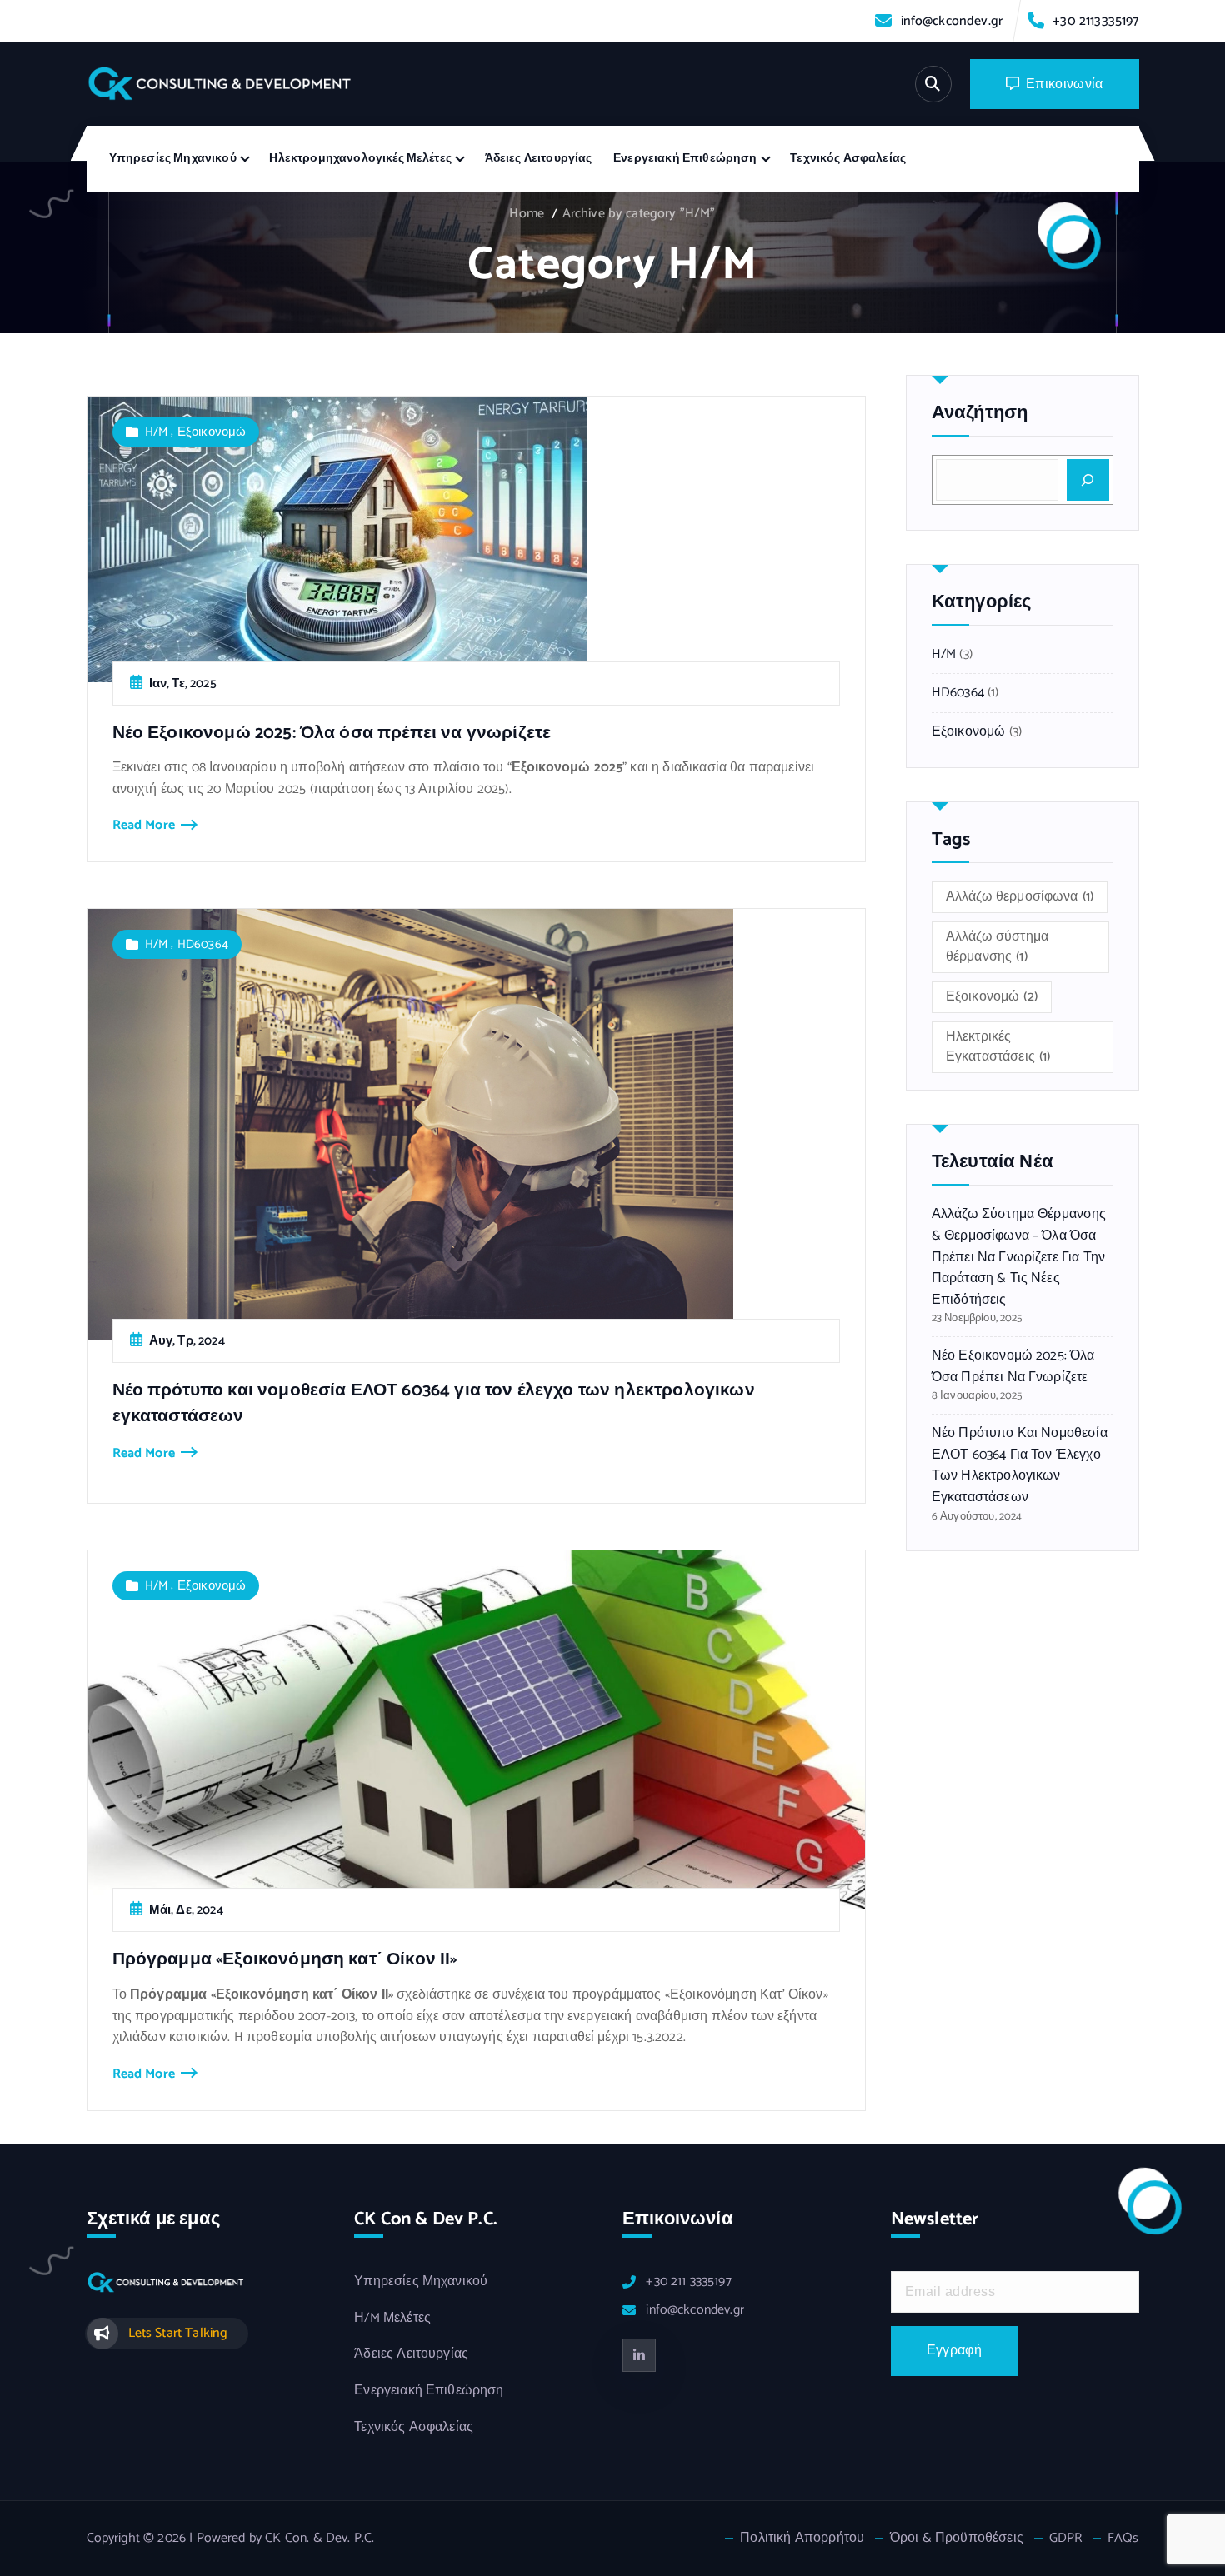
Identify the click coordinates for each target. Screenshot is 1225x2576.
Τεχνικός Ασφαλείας (848, 159)
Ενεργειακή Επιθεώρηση (685, 159)
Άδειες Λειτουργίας (539, 159)
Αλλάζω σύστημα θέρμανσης (997, 947)
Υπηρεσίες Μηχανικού (173, 159)
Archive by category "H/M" (639, 214)
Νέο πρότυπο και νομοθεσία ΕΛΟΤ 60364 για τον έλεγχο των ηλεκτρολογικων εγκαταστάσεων (434, 1403)
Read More (144, 826)
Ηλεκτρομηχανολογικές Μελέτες (360, 159)
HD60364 (203, 944)
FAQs (1123, 2539)
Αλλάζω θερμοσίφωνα (1020, 897)
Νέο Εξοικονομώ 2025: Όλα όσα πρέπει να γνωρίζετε (332, 733)
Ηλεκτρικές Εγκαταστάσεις (998, 1047)
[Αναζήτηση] (1087, 480)
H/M (156, 432)
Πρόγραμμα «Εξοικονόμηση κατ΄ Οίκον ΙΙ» (285, 1959)
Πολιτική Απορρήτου (802, 2539)
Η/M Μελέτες (392, 2319)
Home (527, 214)
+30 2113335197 (1095, 21)
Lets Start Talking (178, 2333)
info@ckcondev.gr (952, 21)
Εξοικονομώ (212, 432)
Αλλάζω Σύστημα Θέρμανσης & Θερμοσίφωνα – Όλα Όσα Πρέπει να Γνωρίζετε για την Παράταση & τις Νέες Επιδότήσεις (1019, 1257)
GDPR (1066, 2539)
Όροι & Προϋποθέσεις (957, 2539)
